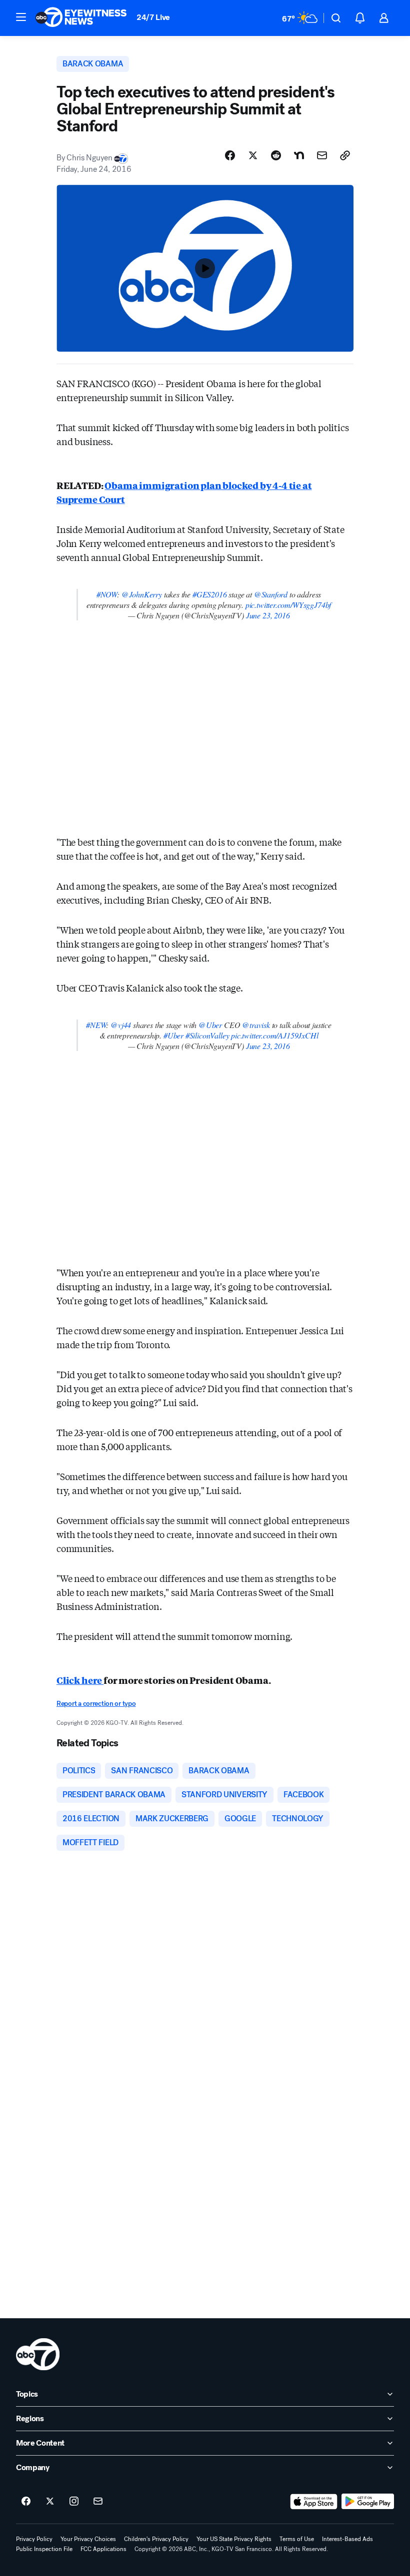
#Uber (173, 1035)
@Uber (210, 1025)
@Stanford (271, 594)
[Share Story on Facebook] (230, 155)
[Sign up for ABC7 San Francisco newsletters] (98, 2502)
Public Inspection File (44, 2549)
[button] (21, 17)
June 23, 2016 (268, 615)
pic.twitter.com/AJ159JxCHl (274, 1035)
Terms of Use (297, 2539)
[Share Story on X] (253, 155)
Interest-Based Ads (347, 2539)
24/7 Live (153, 17)
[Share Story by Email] (322, 155)
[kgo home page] (38, 2354)
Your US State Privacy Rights (234, 2539)
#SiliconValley (207, 1035)
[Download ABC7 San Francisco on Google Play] (368, 2502)
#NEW (96, 1025)
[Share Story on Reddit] (276, 155)
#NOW (107, 594)
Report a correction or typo (96, 1704)
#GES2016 (210, 594)
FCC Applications (103, 2549)
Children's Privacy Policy (156, 2539)
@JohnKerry (142, 594)
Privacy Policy (34, 2539)
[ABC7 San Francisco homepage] (81, 18)
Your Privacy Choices (88, 2539)
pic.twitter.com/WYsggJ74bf (288, 605)
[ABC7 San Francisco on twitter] (50, 2502)
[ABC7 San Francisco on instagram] (74, 2502)
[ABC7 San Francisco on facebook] (26, 2502)
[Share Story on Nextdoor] (299, 155)
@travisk (256, 1025)
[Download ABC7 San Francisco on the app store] (314, 2502)
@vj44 (121, 1025)
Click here (80, 1680)
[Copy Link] (345, 155)
